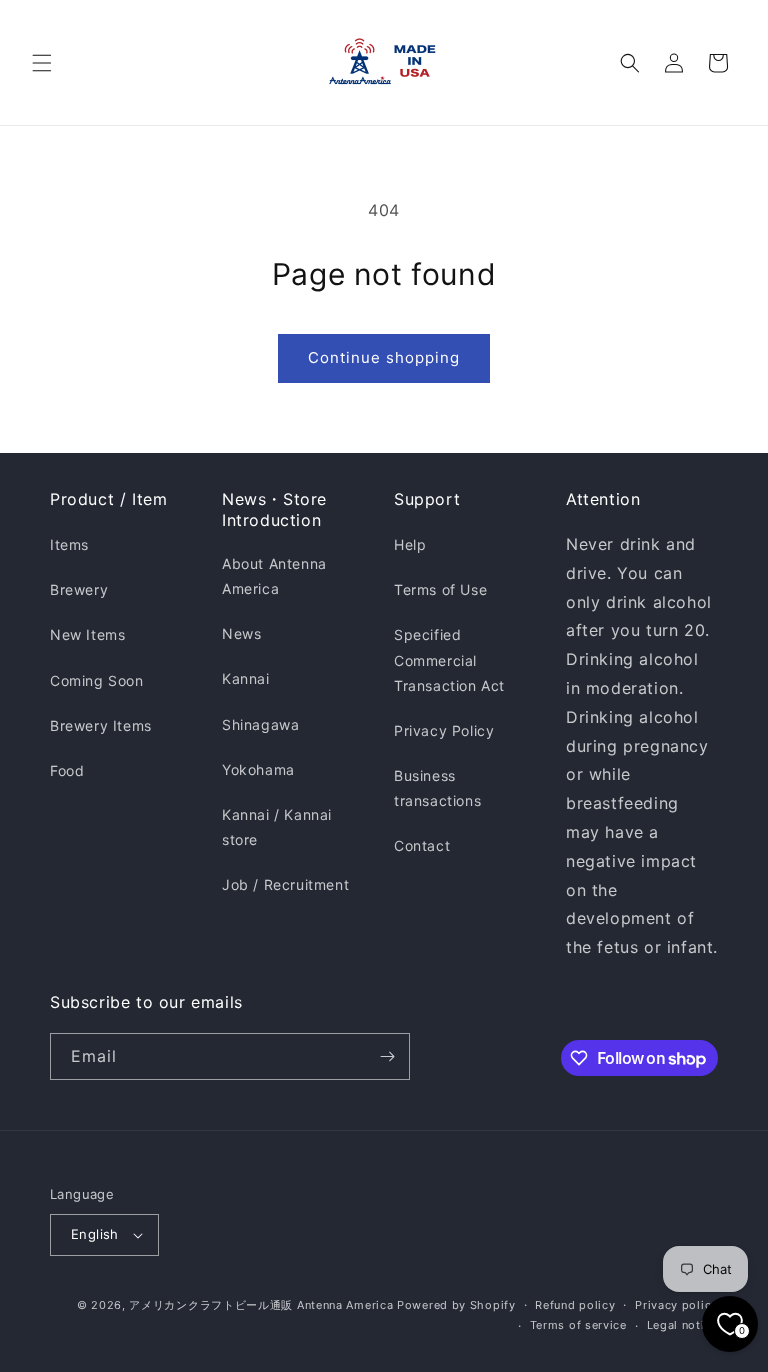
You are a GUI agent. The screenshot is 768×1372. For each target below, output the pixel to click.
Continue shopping (384, 357)
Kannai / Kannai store (277, 827)
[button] (42, 63)
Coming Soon (97, 680)
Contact (422, 845)
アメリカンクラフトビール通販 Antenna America (261, 1305)
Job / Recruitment (285, 884)
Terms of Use (440, 589)
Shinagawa (260, 724)
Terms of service (578, 1325)
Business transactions (437, 788)
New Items (87, 634)
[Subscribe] (387, 1056)
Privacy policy (676, 1305)
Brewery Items (101, 725)
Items (69, 544)
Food (67, 770)
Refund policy (575, 1305)
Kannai (246, 678)
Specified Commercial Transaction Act (449, 659)
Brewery (79, 589)
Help (410, 544)
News (241, 633)
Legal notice (682, 1325)
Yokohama (258, 769)
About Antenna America (274, 576)
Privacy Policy (444, 730)
